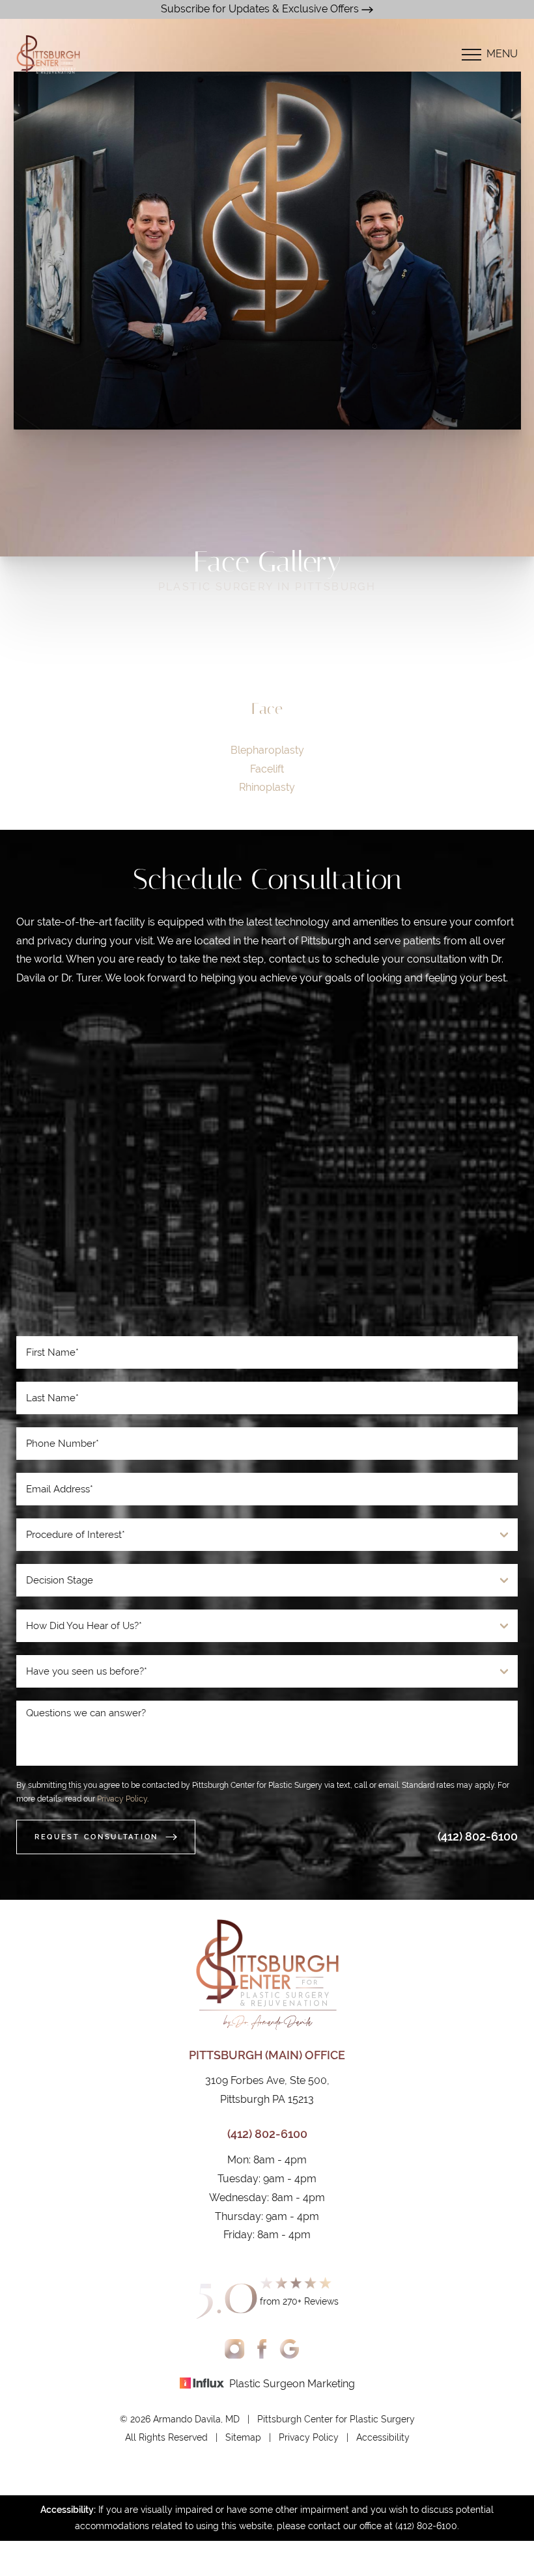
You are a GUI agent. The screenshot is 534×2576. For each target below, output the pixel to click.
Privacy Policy (122, 1799)
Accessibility (383, 2437)
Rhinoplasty (267, 787)
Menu (502, 54)
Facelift (267, 769)
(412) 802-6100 (478, 1836)
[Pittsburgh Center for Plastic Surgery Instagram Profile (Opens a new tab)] (235, 2348)
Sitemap (243, 2437)
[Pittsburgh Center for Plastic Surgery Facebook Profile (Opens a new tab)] (262, 2348)
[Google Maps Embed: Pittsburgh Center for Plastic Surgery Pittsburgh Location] (267, 1167)
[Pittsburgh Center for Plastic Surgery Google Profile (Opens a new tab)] (289, 2348)
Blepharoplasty (267, 750)
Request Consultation (96, 1837)
